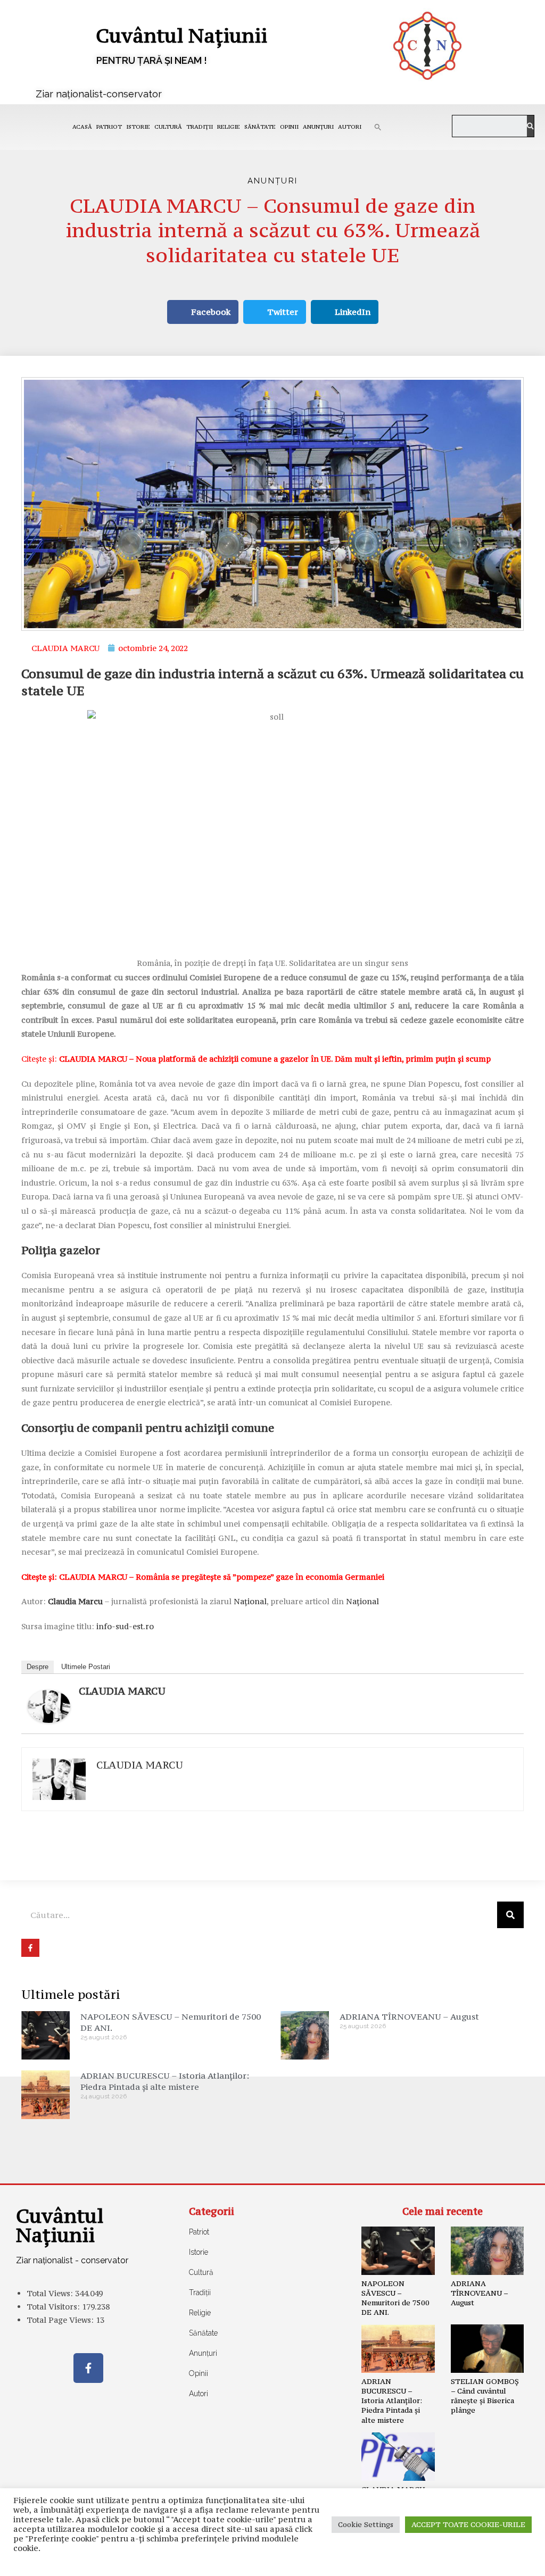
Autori (350, 127)
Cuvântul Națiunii (181, 35)
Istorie (138, 127)
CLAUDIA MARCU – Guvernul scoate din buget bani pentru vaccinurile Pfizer (396, 2504)
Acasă (82, 127)
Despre (38, 1667)
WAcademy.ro (430, 2560)
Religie (229, 127)
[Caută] (530, 126)
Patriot (109, 127)
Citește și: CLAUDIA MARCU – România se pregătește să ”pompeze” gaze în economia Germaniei (203, 1577)
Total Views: (51, 2293)
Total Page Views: (61, 2320)
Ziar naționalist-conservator (99, 94)
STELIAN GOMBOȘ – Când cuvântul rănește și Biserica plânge (485, 2396)
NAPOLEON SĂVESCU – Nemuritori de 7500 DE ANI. (395, 2298)
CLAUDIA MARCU (122, 1691)
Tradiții (200, 127)
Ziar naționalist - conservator (72, 2260)
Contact (107, 2560)
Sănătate (260, 127)
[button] (378, 127)
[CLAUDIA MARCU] (49, 1706)
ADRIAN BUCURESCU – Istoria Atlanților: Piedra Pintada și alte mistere (165, 2081)
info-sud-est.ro (125, 1626)
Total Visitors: (54, 2307)
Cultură (168, 127)
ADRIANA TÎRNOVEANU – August (409, 2016)
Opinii (289, 127)
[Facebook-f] (88, 2368)
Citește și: (256, 1059)
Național (250, 1601)
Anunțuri (318, 127)
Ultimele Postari (86, 1667)
